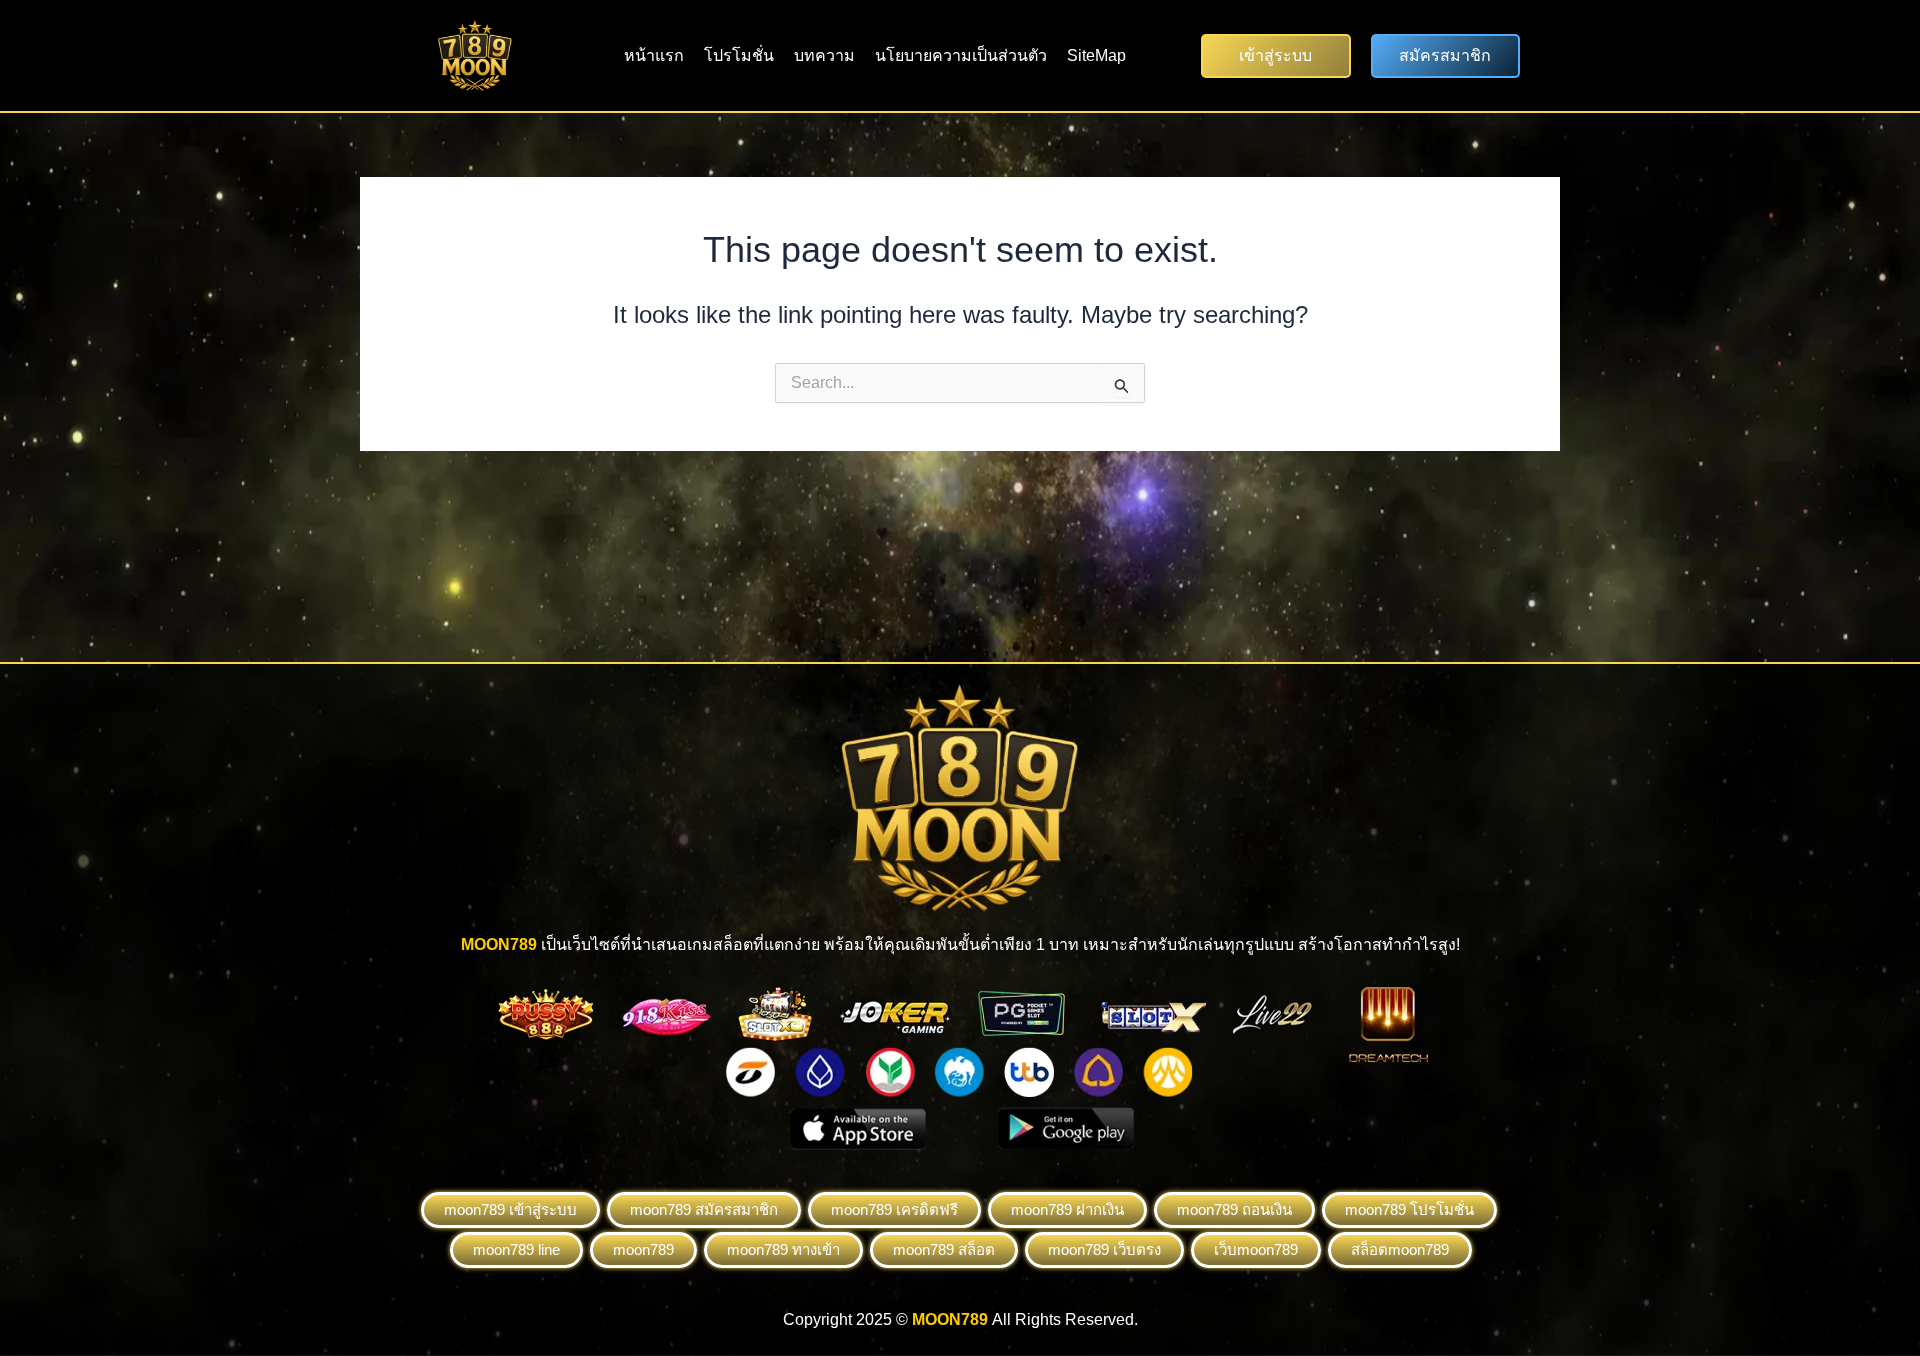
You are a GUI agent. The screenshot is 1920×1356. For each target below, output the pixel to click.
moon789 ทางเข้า (783, 1249)
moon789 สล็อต (944, 1249)
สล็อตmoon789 (1400, 1249)
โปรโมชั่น (739, 55)
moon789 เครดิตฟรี (894, 1209)
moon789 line (516, 1249)
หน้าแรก (654, 55)
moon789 (643, 1249)
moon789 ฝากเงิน (1067, 1209)
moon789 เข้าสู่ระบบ (510, 1209)
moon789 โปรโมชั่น (1409, 1209)
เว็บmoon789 (1256, 1249)
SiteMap (1096, 55)
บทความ (824, 55)
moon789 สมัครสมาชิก (704, 1209)
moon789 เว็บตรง (1104, 1249)
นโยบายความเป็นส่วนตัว (961, 55)
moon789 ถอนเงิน (1234, 1209)
